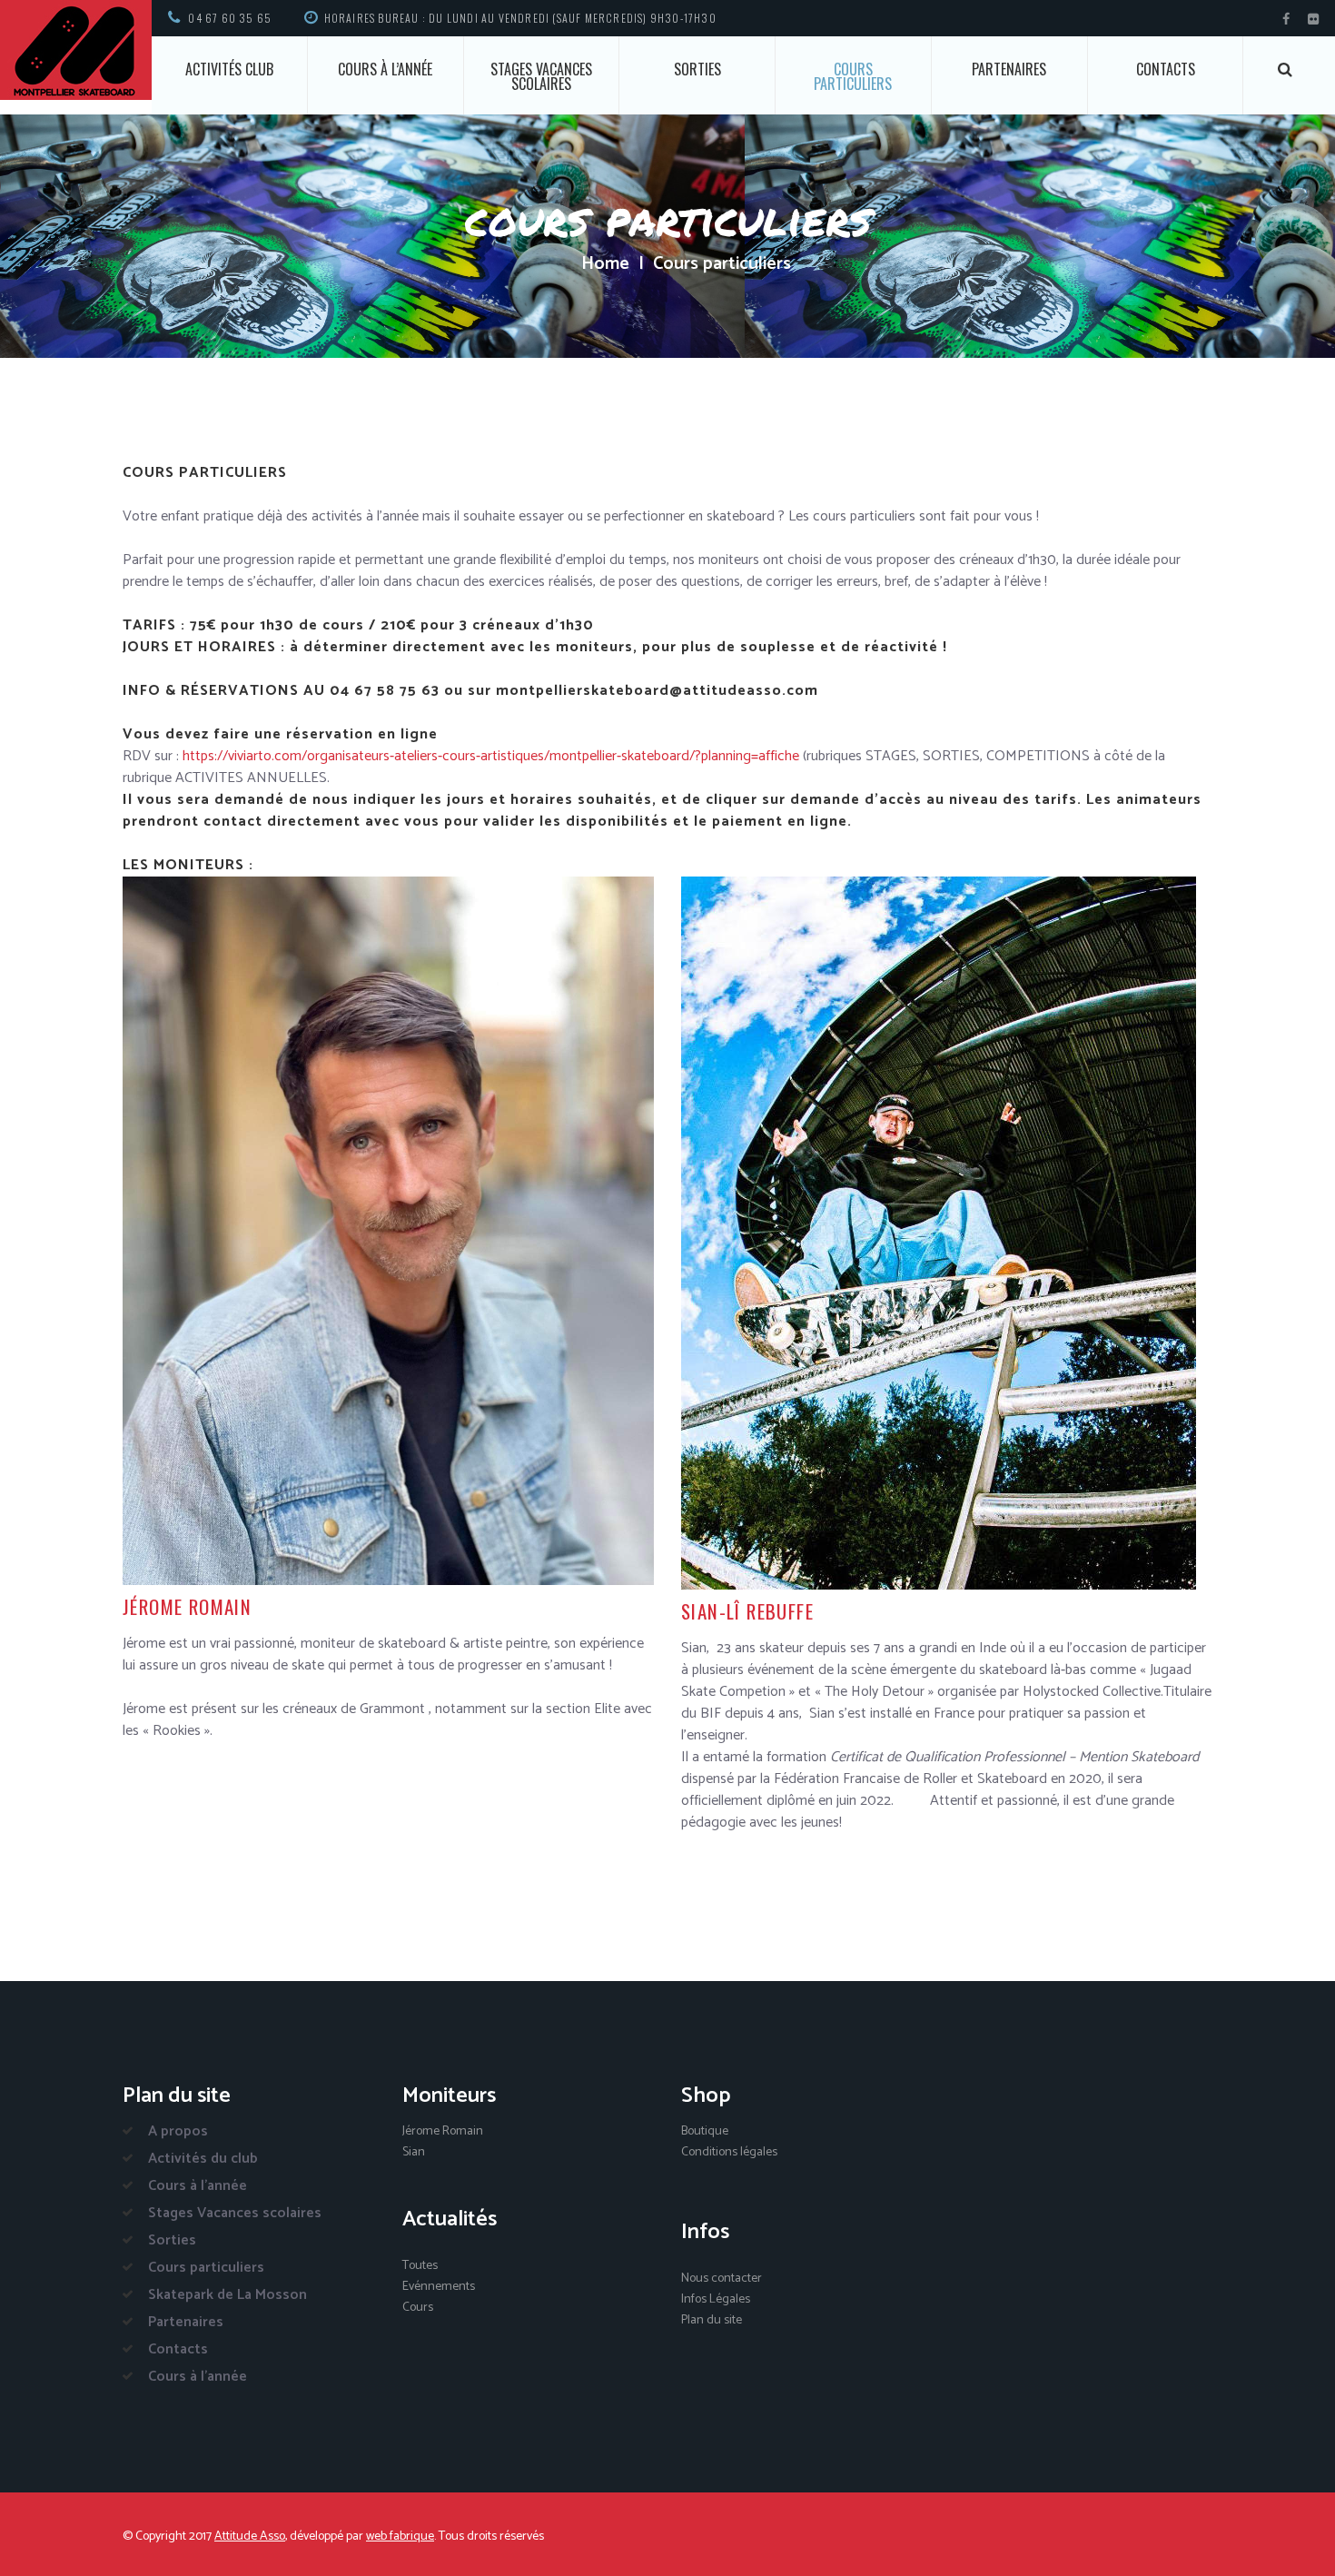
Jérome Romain (443, 2131)
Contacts (1166, 69)
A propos (178, 2131)
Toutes (420, 2266)
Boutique (705, 2131)
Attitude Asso (250, 2536)
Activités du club (203, 2159)
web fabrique (400, 2536)
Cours (418, 2308)
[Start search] (1285, 69)
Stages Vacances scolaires (541, 76)
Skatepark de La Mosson (227, 2295)
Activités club (229, 69)
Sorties (697, 69)
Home (605, 264)
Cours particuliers (853, 76)
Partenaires (1009, 69)
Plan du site (712, 2320)
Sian (414, 2152)
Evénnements (439, 2287)
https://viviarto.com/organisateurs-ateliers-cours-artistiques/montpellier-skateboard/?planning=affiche (491, 756)
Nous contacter (722, 2279)
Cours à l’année (385, 69)
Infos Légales (716, 2299)
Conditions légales (729, 2152)
